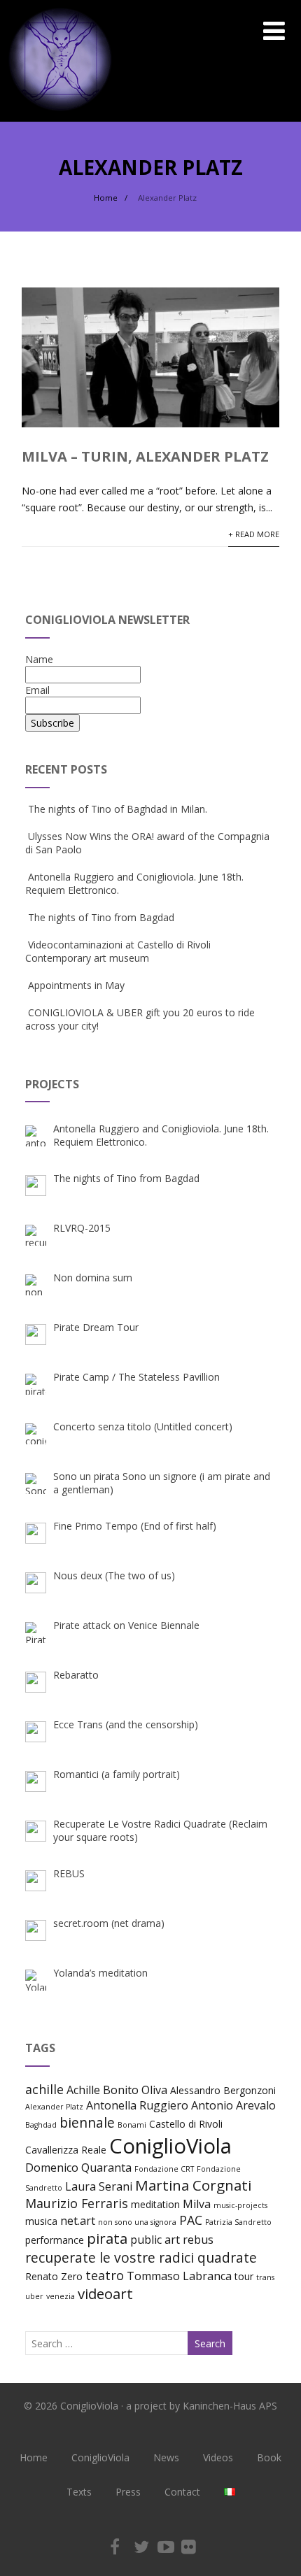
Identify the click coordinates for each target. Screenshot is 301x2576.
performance (55, 2240)
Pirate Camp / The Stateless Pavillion (136, 1377)
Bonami (132, 2125)
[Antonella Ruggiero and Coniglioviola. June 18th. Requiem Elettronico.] (36, 1136)
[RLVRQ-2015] (36, 1235)
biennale (87, 2122)
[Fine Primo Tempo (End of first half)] (36, 1533)
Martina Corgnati (193, 2185)
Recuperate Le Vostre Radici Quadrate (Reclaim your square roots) (160, 1830)
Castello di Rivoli (186, 2124)
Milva (197, 2204)
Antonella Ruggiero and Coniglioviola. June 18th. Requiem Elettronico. (161, 1135)
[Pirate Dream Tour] (36, 1335)
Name (39, 659)
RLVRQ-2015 (82, 1228)
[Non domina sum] (36, 1285)
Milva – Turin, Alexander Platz (145, 456)
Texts (79, 2492)
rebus (198, 2240)
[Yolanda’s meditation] (36, 1980)
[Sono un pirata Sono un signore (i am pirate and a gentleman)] (36, 1483)
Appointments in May (76, 985)
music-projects (240, 2205)
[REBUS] (36, 1881)
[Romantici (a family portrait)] (36, 1781)
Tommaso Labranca (179, 2276)
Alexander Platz (54, 2107)
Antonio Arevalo (233, 2105)
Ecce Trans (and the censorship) (126, 1724)
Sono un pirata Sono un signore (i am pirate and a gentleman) (162, 1483)
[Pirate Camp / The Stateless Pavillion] (36, 1384)
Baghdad (41, 2125)
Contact (182, 2492)
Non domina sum (93, 1278)
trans (265, 2277)
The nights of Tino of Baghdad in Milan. (118, 809)
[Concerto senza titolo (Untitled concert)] (36, 1434)
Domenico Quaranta (78, 2168)
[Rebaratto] (36, 1682)
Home (34, 2457)
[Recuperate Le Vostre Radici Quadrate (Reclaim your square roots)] (36, 1831)
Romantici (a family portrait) (117, 1774)
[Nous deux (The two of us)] (36, 1583)
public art (155, 2240)
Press (128, 2492)
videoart (105, 2293)
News (166, 2457)
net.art (78, 2221)
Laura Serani (99, 2186)
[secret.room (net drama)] (36, 1930)
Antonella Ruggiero (137, 2105)
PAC (191, 2220)
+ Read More (254, 534)
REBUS (69, 1873)
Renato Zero (54, 2276)
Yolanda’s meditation (100, 1973)
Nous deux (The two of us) (114, 1575)
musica (41, 2221)
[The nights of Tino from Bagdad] (36, 1186)
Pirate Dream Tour (96, 1327)
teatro (105, 2275)
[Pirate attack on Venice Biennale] (36, 1632)
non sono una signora (137, 2222)
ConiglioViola (170, 2146)
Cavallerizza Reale (66, 2150)
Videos (218, 2457)
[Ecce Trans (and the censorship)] (36, 1732)
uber (34, 2296)
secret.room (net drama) (109, 1923)
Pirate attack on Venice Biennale (126, 1625)
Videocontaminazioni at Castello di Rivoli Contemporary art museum (118, 951)
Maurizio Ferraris (77, 2203)
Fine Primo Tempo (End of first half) (135, 1526)
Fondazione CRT (164, 2169)
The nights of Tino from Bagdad (101, 917)
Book (269, 2457)
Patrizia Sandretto (238, 2222)
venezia (61, 2296)
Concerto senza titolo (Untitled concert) (143, 1426)
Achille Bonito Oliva (117, 2090)
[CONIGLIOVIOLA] (60, 115)
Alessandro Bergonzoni (223, 2090)
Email (37, 690)
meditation (155, 2204)
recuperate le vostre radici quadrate (141, 2257)
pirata (107, 2238)
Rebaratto (76, 1675)
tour (244, 2276)
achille (44, 2089)
